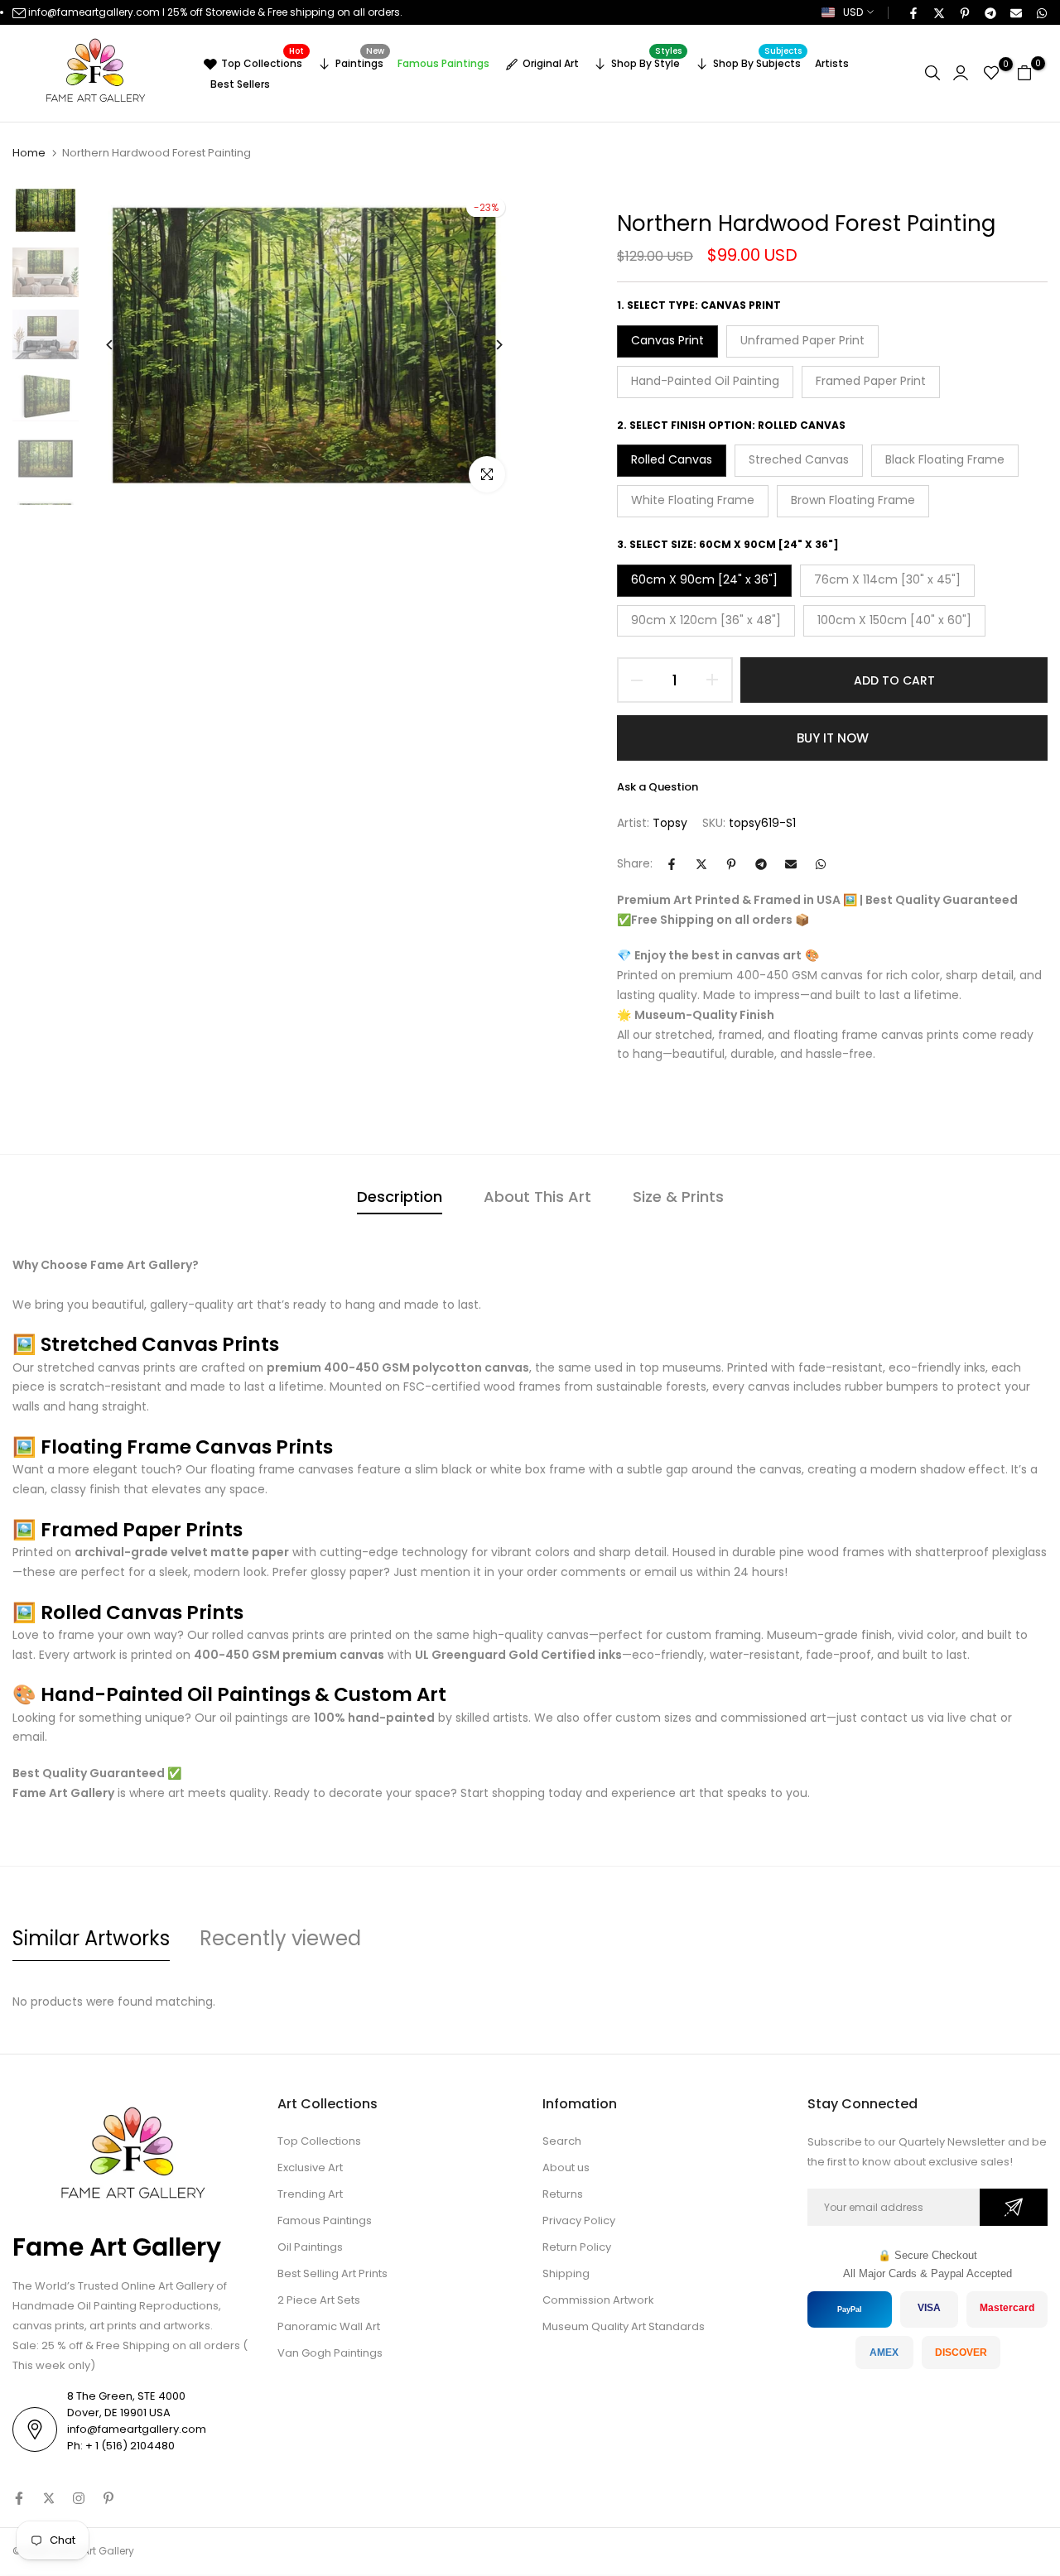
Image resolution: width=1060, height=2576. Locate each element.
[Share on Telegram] (990, 12)
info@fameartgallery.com (94, 12)
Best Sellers (240, 84)
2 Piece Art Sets (319, 2300)
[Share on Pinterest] (964, 12)
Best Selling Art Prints (332, 2273)
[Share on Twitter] (938, 12)
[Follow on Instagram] (79, 2498)
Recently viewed (280, 1938)
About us (566, 2167)
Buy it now (833, 738)
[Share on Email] (1015, 12)
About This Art (537, 1197)
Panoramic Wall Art (329, 2326)
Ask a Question (658, 787)
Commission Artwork (598, 2300)
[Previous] (122, 345)
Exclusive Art (310, 2167)
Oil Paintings (310, 2247)
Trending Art (310, 2194)
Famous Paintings (443, 63)
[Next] (487, 345)
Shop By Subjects (758, 61)
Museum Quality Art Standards (624, 2326)
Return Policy (577, 2247)
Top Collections (263, 61)
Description (400, 1197)
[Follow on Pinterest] (108, 2498)
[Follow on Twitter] (49, 2498)
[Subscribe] (1014, 2207)
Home (29, 153)
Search (562, 2141)
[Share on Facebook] (913, 12)
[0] (991, 73)
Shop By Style (646, 61)
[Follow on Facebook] (19, 2498)
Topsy (670, 823)
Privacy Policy (579, 2220)
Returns (563, 2194)
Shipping (566, 2273)
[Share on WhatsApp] (1041, 12)
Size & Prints (678, 1197)
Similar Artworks (91, 1938)
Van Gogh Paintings (330, 2353)
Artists (832, 63)
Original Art (551, 63)
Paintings (360, 61)
